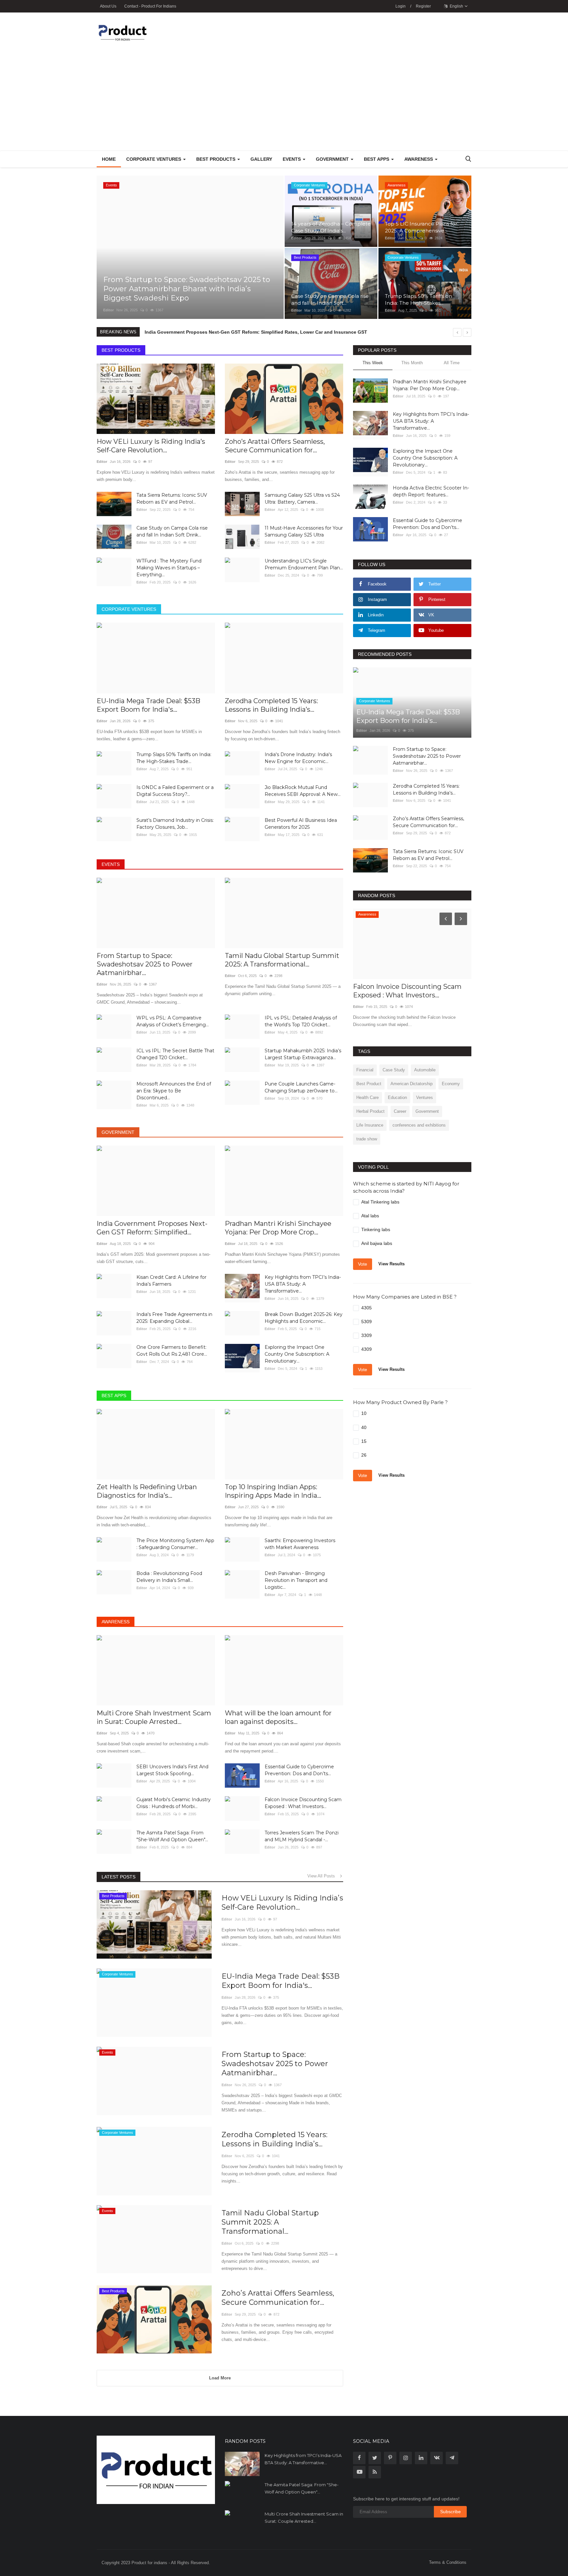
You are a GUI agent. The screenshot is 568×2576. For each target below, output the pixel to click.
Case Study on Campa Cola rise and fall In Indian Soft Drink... (172, 531)
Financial (365, 1070)
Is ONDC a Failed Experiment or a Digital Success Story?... (175, 791)
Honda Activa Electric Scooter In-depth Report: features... (431, 491)
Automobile (425, 1070)
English (456, 6)
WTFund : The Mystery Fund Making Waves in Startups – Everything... (169, 568)
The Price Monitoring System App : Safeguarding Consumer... (175, 1544)
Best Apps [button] (377, 159)
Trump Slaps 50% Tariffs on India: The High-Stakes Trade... (174, 758)
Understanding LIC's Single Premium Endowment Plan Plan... (304, 564)
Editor (108, 310)
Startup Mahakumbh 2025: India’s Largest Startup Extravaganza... (303, 1054)
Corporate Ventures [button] (154, 159)
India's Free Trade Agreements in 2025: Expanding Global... (174, 1318)
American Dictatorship (412, 1084)
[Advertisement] (284, 101)
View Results (391, 1264)
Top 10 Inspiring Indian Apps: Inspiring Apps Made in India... (273, 1491)
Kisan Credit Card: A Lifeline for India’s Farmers (171, 1281)
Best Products (121, 350)
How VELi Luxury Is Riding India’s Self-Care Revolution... (151, 446)
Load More (220, 2378)
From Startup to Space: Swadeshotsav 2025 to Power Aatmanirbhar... (145, 964)
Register (423, 6)
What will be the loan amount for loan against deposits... (278, 1717)
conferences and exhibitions (419, 1125)
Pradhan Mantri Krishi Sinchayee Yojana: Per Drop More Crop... (278, 1228)
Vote (363, 1264)
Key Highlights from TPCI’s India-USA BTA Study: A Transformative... (303, 1284)
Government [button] (333, 159)
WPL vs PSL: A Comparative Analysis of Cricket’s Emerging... (173, 1021)
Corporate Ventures (129, 609)
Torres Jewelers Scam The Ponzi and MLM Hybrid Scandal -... (302, 1836)
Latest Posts (118, 1877)
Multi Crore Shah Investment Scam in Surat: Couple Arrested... (154, 1717)
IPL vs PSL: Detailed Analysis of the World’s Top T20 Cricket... (301, 1021)
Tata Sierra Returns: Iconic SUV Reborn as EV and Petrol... (172, 499)
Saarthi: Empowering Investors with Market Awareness (300, 1544)
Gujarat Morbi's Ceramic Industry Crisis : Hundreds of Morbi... (174, 1803)
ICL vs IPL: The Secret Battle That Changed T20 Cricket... (175, 1054)
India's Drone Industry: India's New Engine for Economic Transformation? (227, 332)
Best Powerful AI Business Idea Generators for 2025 (301, 824)
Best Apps (114, 1395)
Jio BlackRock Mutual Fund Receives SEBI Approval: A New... (303, 791)
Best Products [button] (216, 159)
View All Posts (323, 1876)
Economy (451, 1084)
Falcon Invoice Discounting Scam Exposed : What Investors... (303, 1803)
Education (397, 1097)
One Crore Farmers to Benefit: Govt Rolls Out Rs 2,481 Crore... (172, 1351)
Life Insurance (370, 1125)
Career (400, 1111)
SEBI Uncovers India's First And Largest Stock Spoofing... (172, 1770)
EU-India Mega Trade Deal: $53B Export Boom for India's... (148, 705)
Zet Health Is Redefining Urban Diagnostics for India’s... (147, 1491)
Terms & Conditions (448, 2562)
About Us (108, 6)
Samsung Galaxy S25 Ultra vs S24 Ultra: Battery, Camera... (302, 499)
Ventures (425, 1097)
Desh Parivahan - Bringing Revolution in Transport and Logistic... (296, 1580)
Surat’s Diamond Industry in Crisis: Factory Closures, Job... (175, 824)
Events (111, 864)
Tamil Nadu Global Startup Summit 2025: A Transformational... (282, 960)
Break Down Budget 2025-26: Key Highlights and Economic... (304, 1318)
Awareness (116, 1622)
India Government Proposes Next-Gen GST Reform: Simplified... (152, 1228)
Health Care (367, 1097)
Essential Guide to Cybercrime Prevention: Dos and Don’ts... (299, 1770)
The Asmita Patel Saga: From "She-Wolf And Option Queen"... (172, 1836)
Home (109, 159)
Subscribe (450, 2512)
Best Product (369, 1084)
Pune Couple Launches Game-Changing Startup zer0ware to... (301, 1087)
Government (118, 1132)
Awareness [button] (419, 159)
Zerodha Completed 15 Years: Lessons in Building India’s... (271, 705)
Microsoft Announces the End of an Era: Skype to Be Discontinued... (174, 1091)
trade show (367, 1139)
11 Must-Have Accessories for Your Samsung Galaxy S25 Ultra (304, 531)
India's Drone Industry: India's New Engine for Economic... (298, 758)
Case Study (394, 1070)
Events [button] (292, 159)
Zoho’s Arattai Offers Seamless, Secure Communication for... (275, 446)
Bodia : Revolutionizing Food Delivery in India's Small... (169, 1577)
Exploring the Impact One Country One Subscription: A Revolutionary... (297, 1354)
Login (401, 6)
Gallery (261, 159)
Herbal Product (370, 1111)
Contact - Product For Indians (150, 6)
